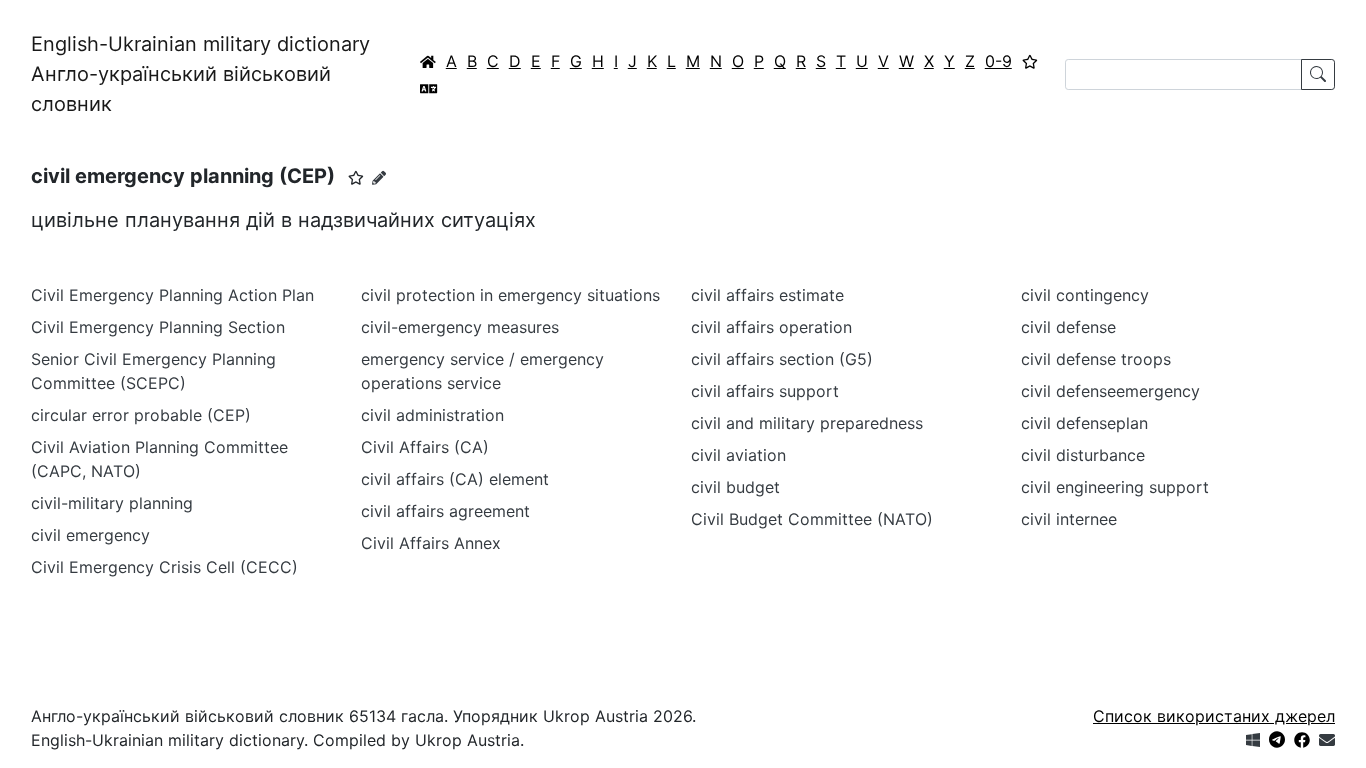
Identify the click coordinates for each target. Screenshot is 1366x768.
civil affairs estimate (767, 295)
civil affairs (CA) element (455, 479)
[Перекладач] (429, 88)
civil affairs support (765, 391)
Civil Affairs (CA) (425, 447)
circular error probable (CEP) (141, 415)
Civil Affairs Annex (431, 543)
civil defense (1068, 327)
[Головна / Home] (428, 61)
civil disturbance (1083, 455)
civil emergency (90, 535)
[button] (356, 178)
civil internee (1069, 519)
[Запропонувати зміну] (379, 177)
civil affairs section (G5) (782, 359)
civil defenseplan (1084, 423)
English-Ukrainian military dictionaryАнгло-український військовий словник (200, 74)
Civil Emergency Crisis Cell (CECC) (164, 567)
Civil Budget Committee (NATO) (812, 519)
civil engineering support (1115, 487)
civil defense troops (1096, 359)
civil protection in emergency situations (510, 295)
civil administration (432, 415)
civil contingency (1085, 295)
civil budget (735, 487)
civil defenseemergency (1110, 391)
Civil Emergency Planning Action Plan (172, 295)
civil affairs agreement (445, 511)
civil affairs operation (771, 327)
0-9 (998, 61)
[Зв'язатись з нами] (1327, 740)
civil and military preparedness (807, 423)
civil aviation (738, 455)
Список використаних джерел (1214, 716)
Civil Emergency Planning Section (158, 327)
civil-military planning (112, 503)
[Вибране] (1030, 61)
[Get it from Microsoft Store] (1253, 740)
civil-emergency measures (460, 327)
